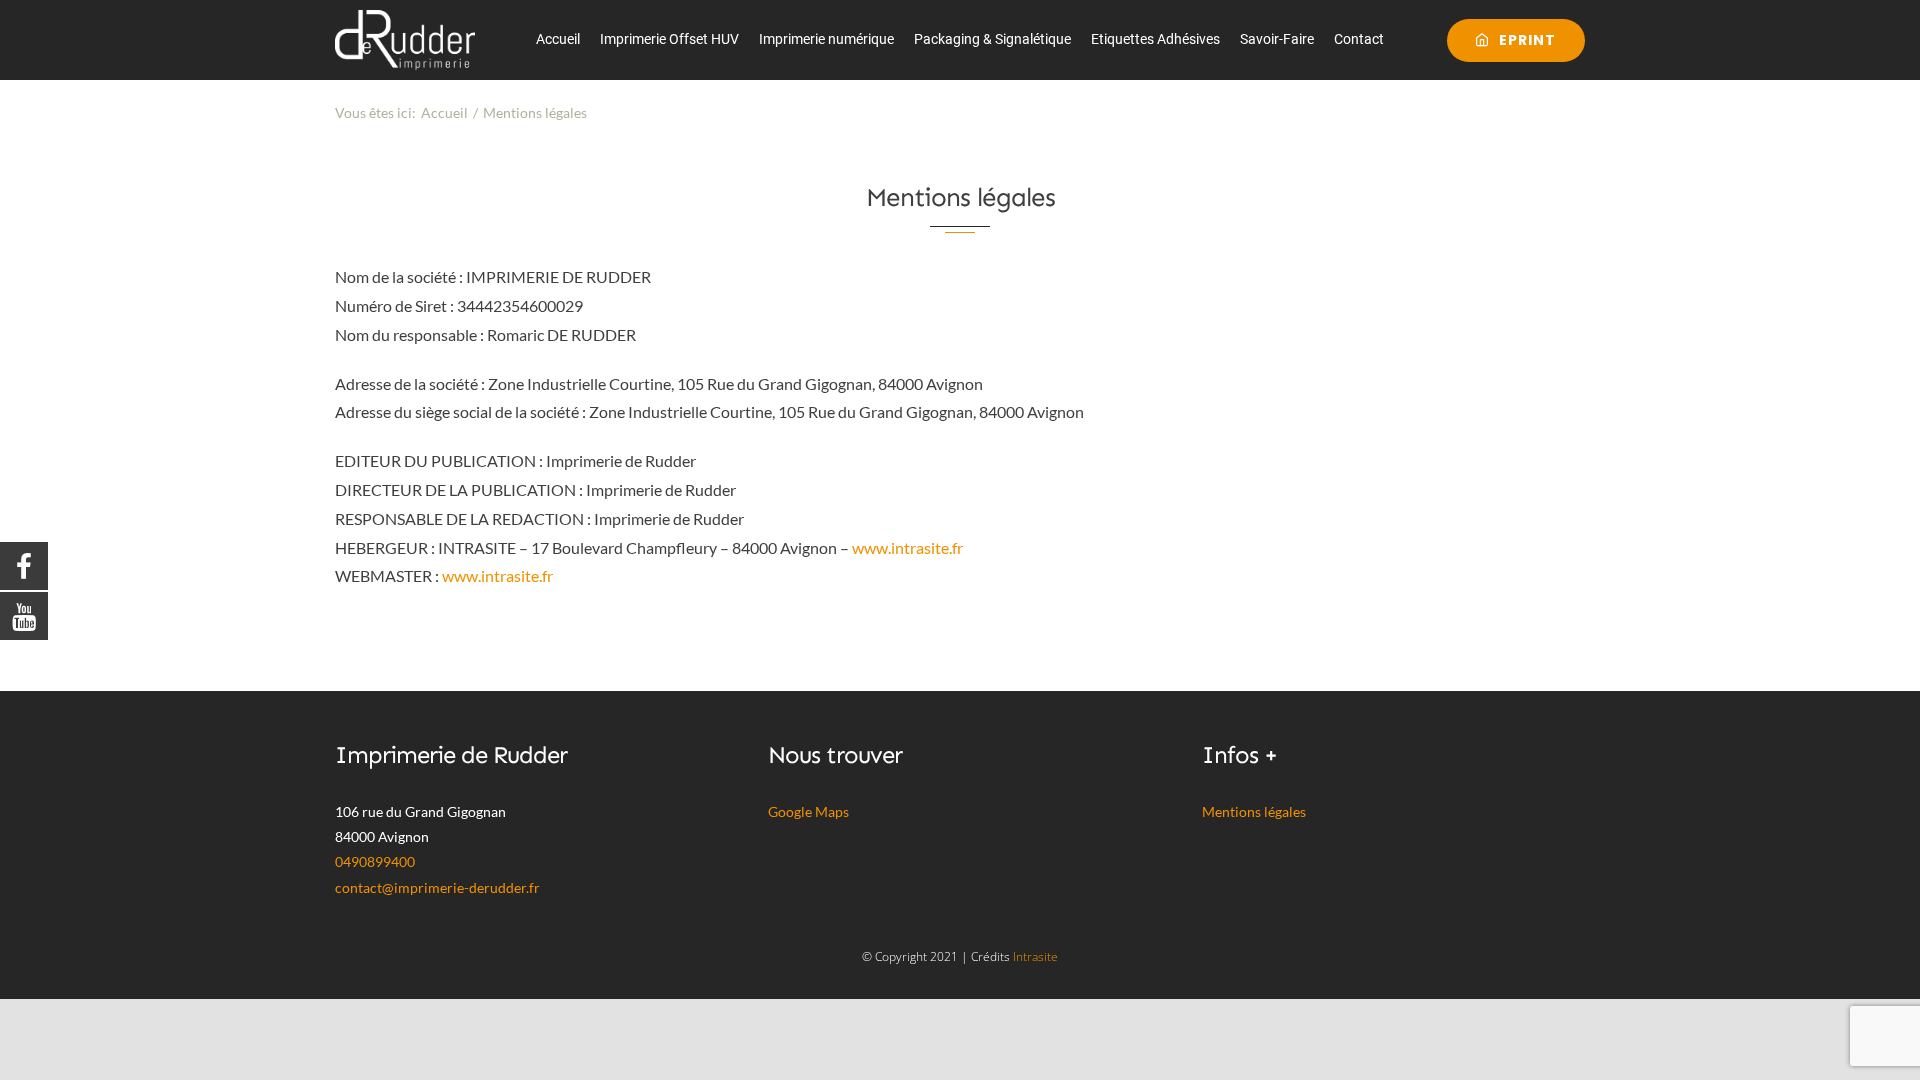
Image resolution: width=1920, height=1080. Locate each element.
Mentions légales (1254, 811)
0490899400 (375, 861)
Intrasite (1035, 956)
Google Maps (808, 811)
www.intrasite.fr (907, 547)
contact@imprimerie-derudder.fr (437, 887)
